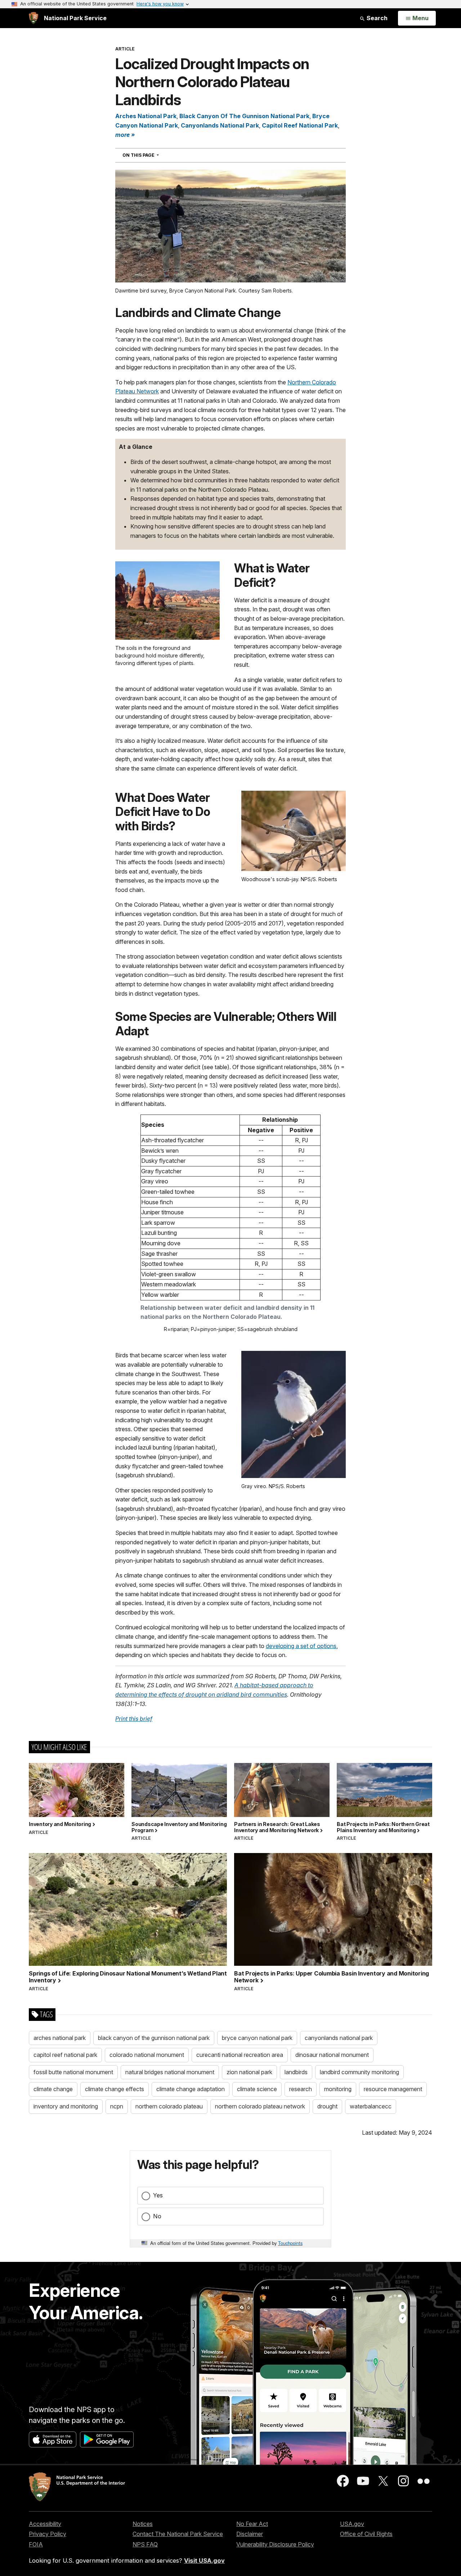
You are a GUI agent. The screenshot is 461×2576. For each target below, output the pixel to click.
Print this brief (134, 1719)
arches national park (60, 2038)
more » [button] (125, 135)
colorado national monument (147, 2055)
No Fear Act (252, 2524)
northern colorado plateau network (260, 2106)
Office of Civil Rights (366, 2534)
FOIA (36, 2544)
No (157, 2216)
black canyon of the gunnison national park (154, 2038)
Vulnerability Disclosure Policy (275, 2544)
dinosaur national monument (332, 2055)
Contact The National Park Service (178, 2534)
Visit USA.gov (204, 2561)
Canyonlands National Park (220, 125)
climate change (53, 2089)
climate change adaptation (191, 2089)
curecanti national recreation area (240, 2055)
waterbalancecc (371, 2106)
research (301, 2089)
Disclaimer (250, 2534)
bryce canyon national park (257, 2038)
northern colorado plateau (169, 2106)
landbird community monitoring (359, 2072)
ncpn (117, 2106)
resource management (393, 2089)
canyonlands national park (339, 2038)
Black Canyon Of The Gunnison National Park (244, 116)
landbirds (296, 2072)
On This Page (154, 155)
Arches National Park (146, 116)
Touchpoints (290, 2243)
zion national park (249, 2072)
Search (376, 18)
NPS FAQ (145, 2544)
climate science (257, 2089)
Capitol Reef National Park (300, 125)
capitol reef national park (65, 2055)
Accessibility (45, 2524)
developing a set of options (301, 1646)
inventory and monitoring (66, 2106)
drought (327, 2106)
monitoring (338, 2089)
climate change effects (115, 2089)
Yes (158, 2195)
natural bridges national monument (170, 2072)
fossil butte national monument (73, 2072)
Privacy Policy (48, 2534)
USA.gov (352, 2524)
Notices (143, 2524)
